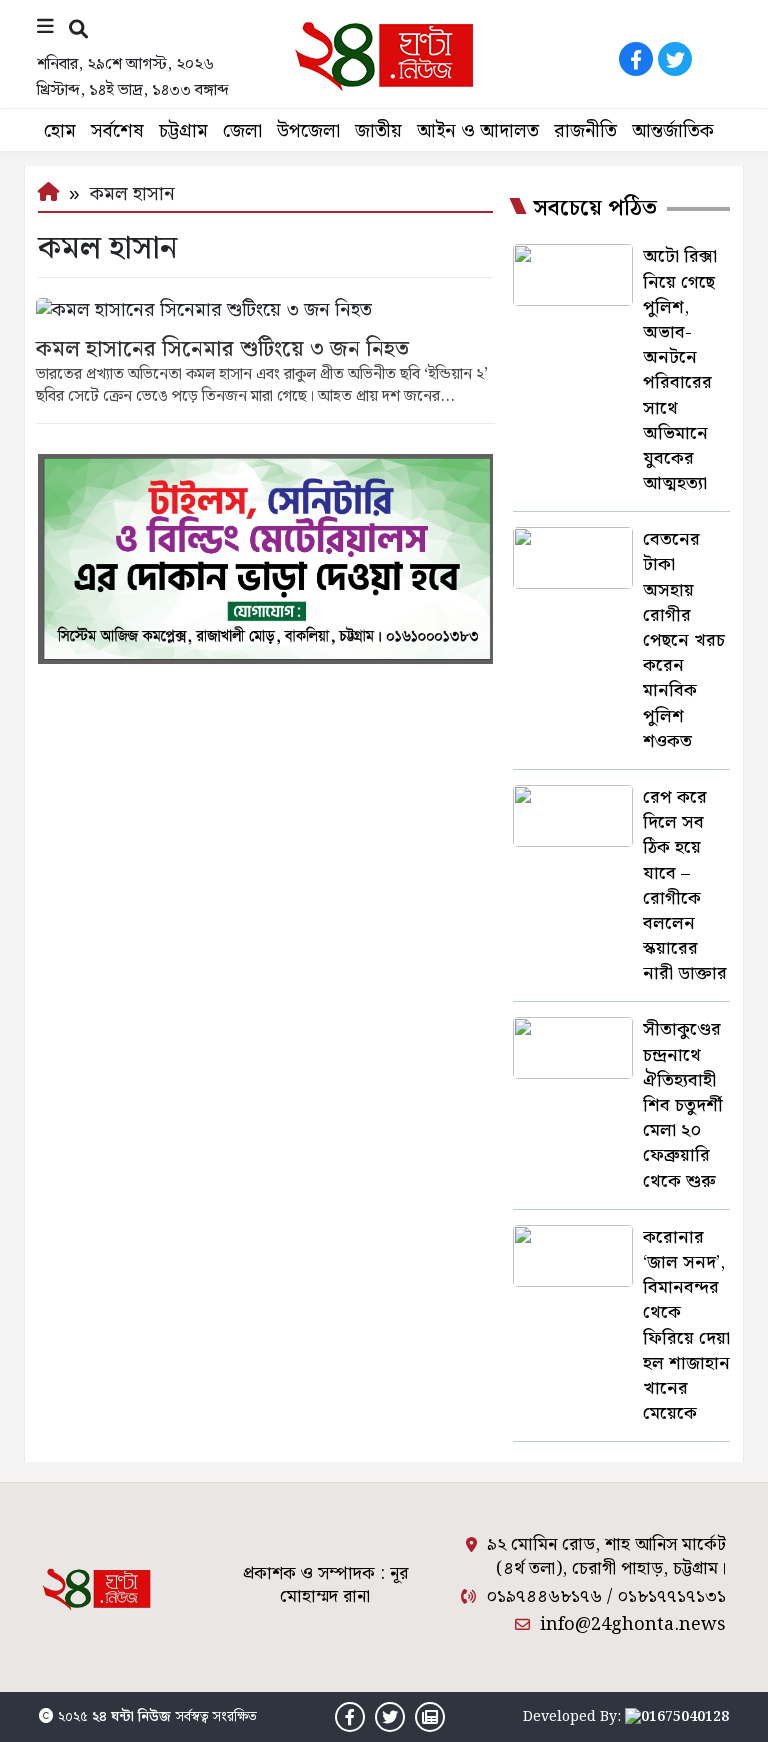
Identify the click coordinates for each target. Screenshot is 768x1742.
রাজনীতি (585, 131)
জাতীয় (378, 131)
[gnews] (714, 59)
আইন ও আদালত (478, 131)
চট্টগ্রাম (183, 131)
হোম (60, 131)
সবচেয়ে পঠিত (595, 209)
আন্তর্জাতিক (673, 131)
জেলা (242, 131)
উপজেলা (308, 131)
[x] (675, 59)
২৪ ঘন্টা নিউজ (131, 1717)
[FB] (636, 59)
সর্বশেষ (117, 131)
